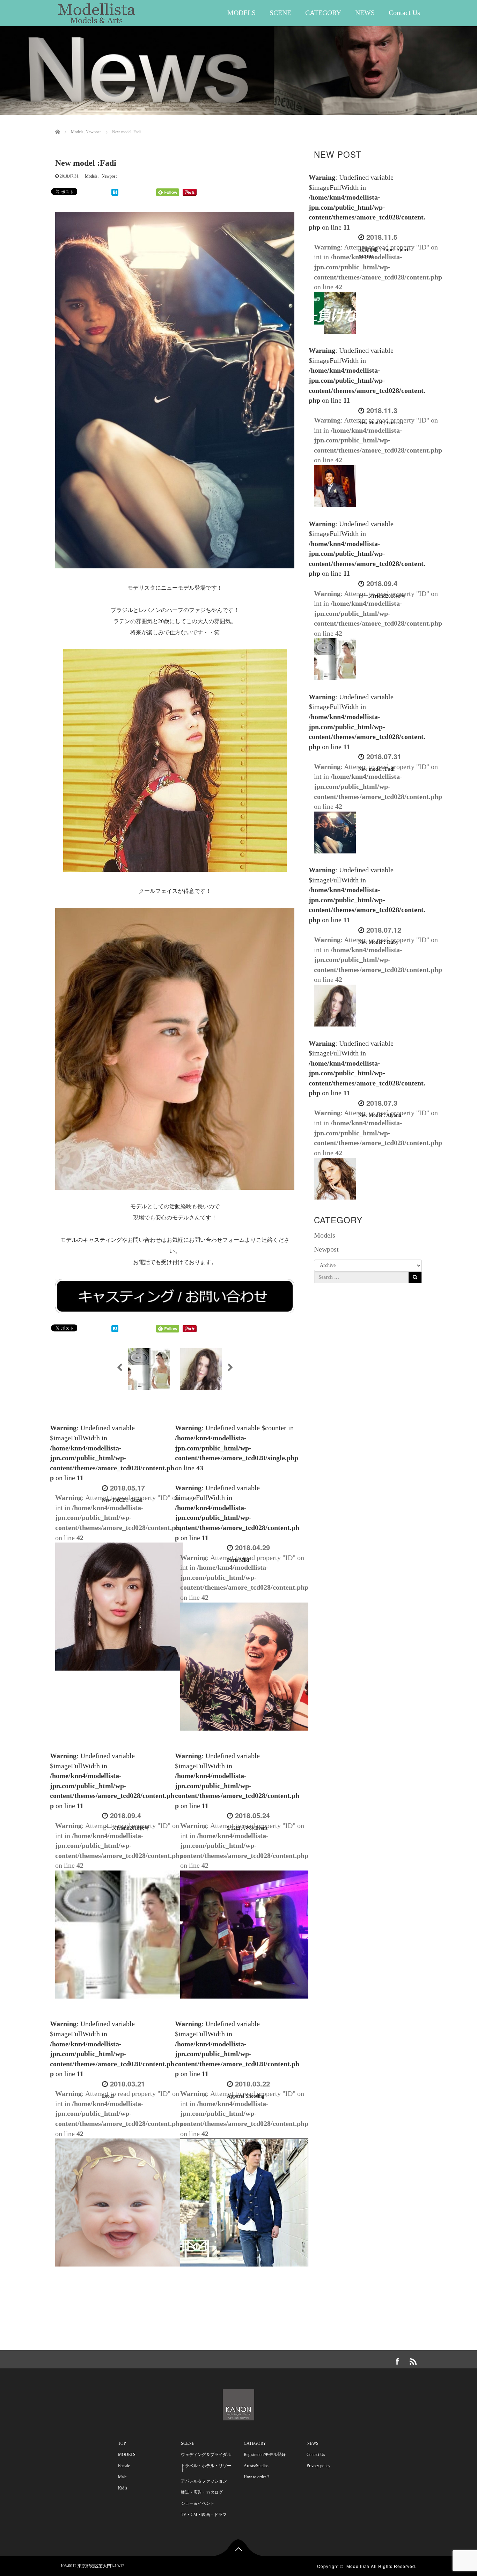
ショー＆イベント (198, 2503)
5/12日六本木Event (247, 1828)
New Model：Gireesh (381, 423)
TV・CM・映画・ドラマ (204, 2515)
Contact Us (404, 13)
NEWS (365, 13)
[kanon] (239, 2403)
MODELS (241, 13)
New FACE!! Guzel (122, 1500)
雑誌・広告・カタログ (202, 2492)
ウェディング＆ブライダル (206, 2455)
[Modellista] (97, 11)
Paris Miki (238, 1560)
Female (124, 2466)
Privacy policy (318, 2466)
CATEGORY (323, 13)
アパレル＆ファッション (204, 2481)
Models (91, 176)
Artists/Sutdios (256, 2466)
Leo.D (108, 2096)
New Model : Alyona (380, 1115)
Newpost (109, 176)
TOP (122, 2443)
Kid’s (123, 2488)
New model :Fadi (376, 769)
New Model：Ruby (378, 942)
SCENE (280, 13)
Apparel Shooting (246, 2096)
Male (122, 2477)
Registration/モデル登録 (265, 2455)
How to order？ (257, 2477)
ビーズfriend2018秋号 (126, 1828)
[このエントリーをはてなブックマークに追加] (115, 192)
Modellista (358, 2566)
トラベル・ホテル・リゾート (206, 2468)
